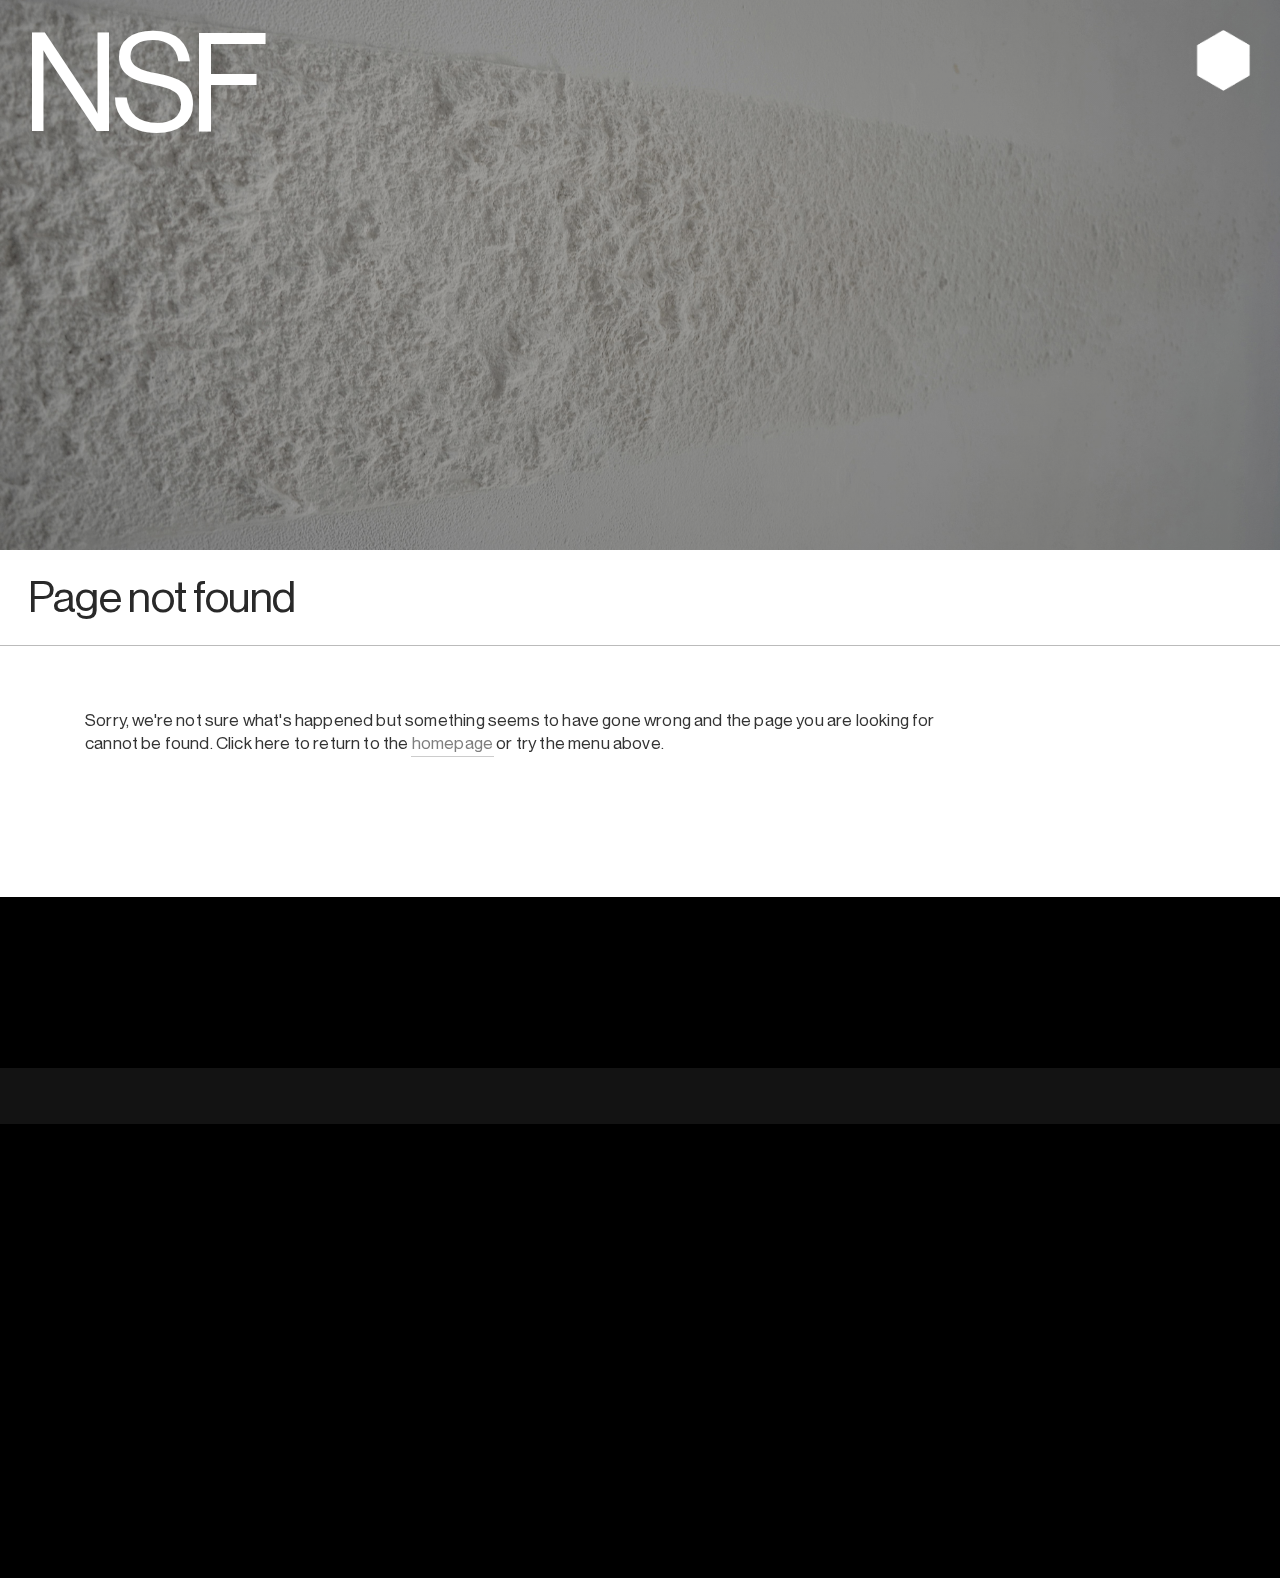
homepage (452, 743)
